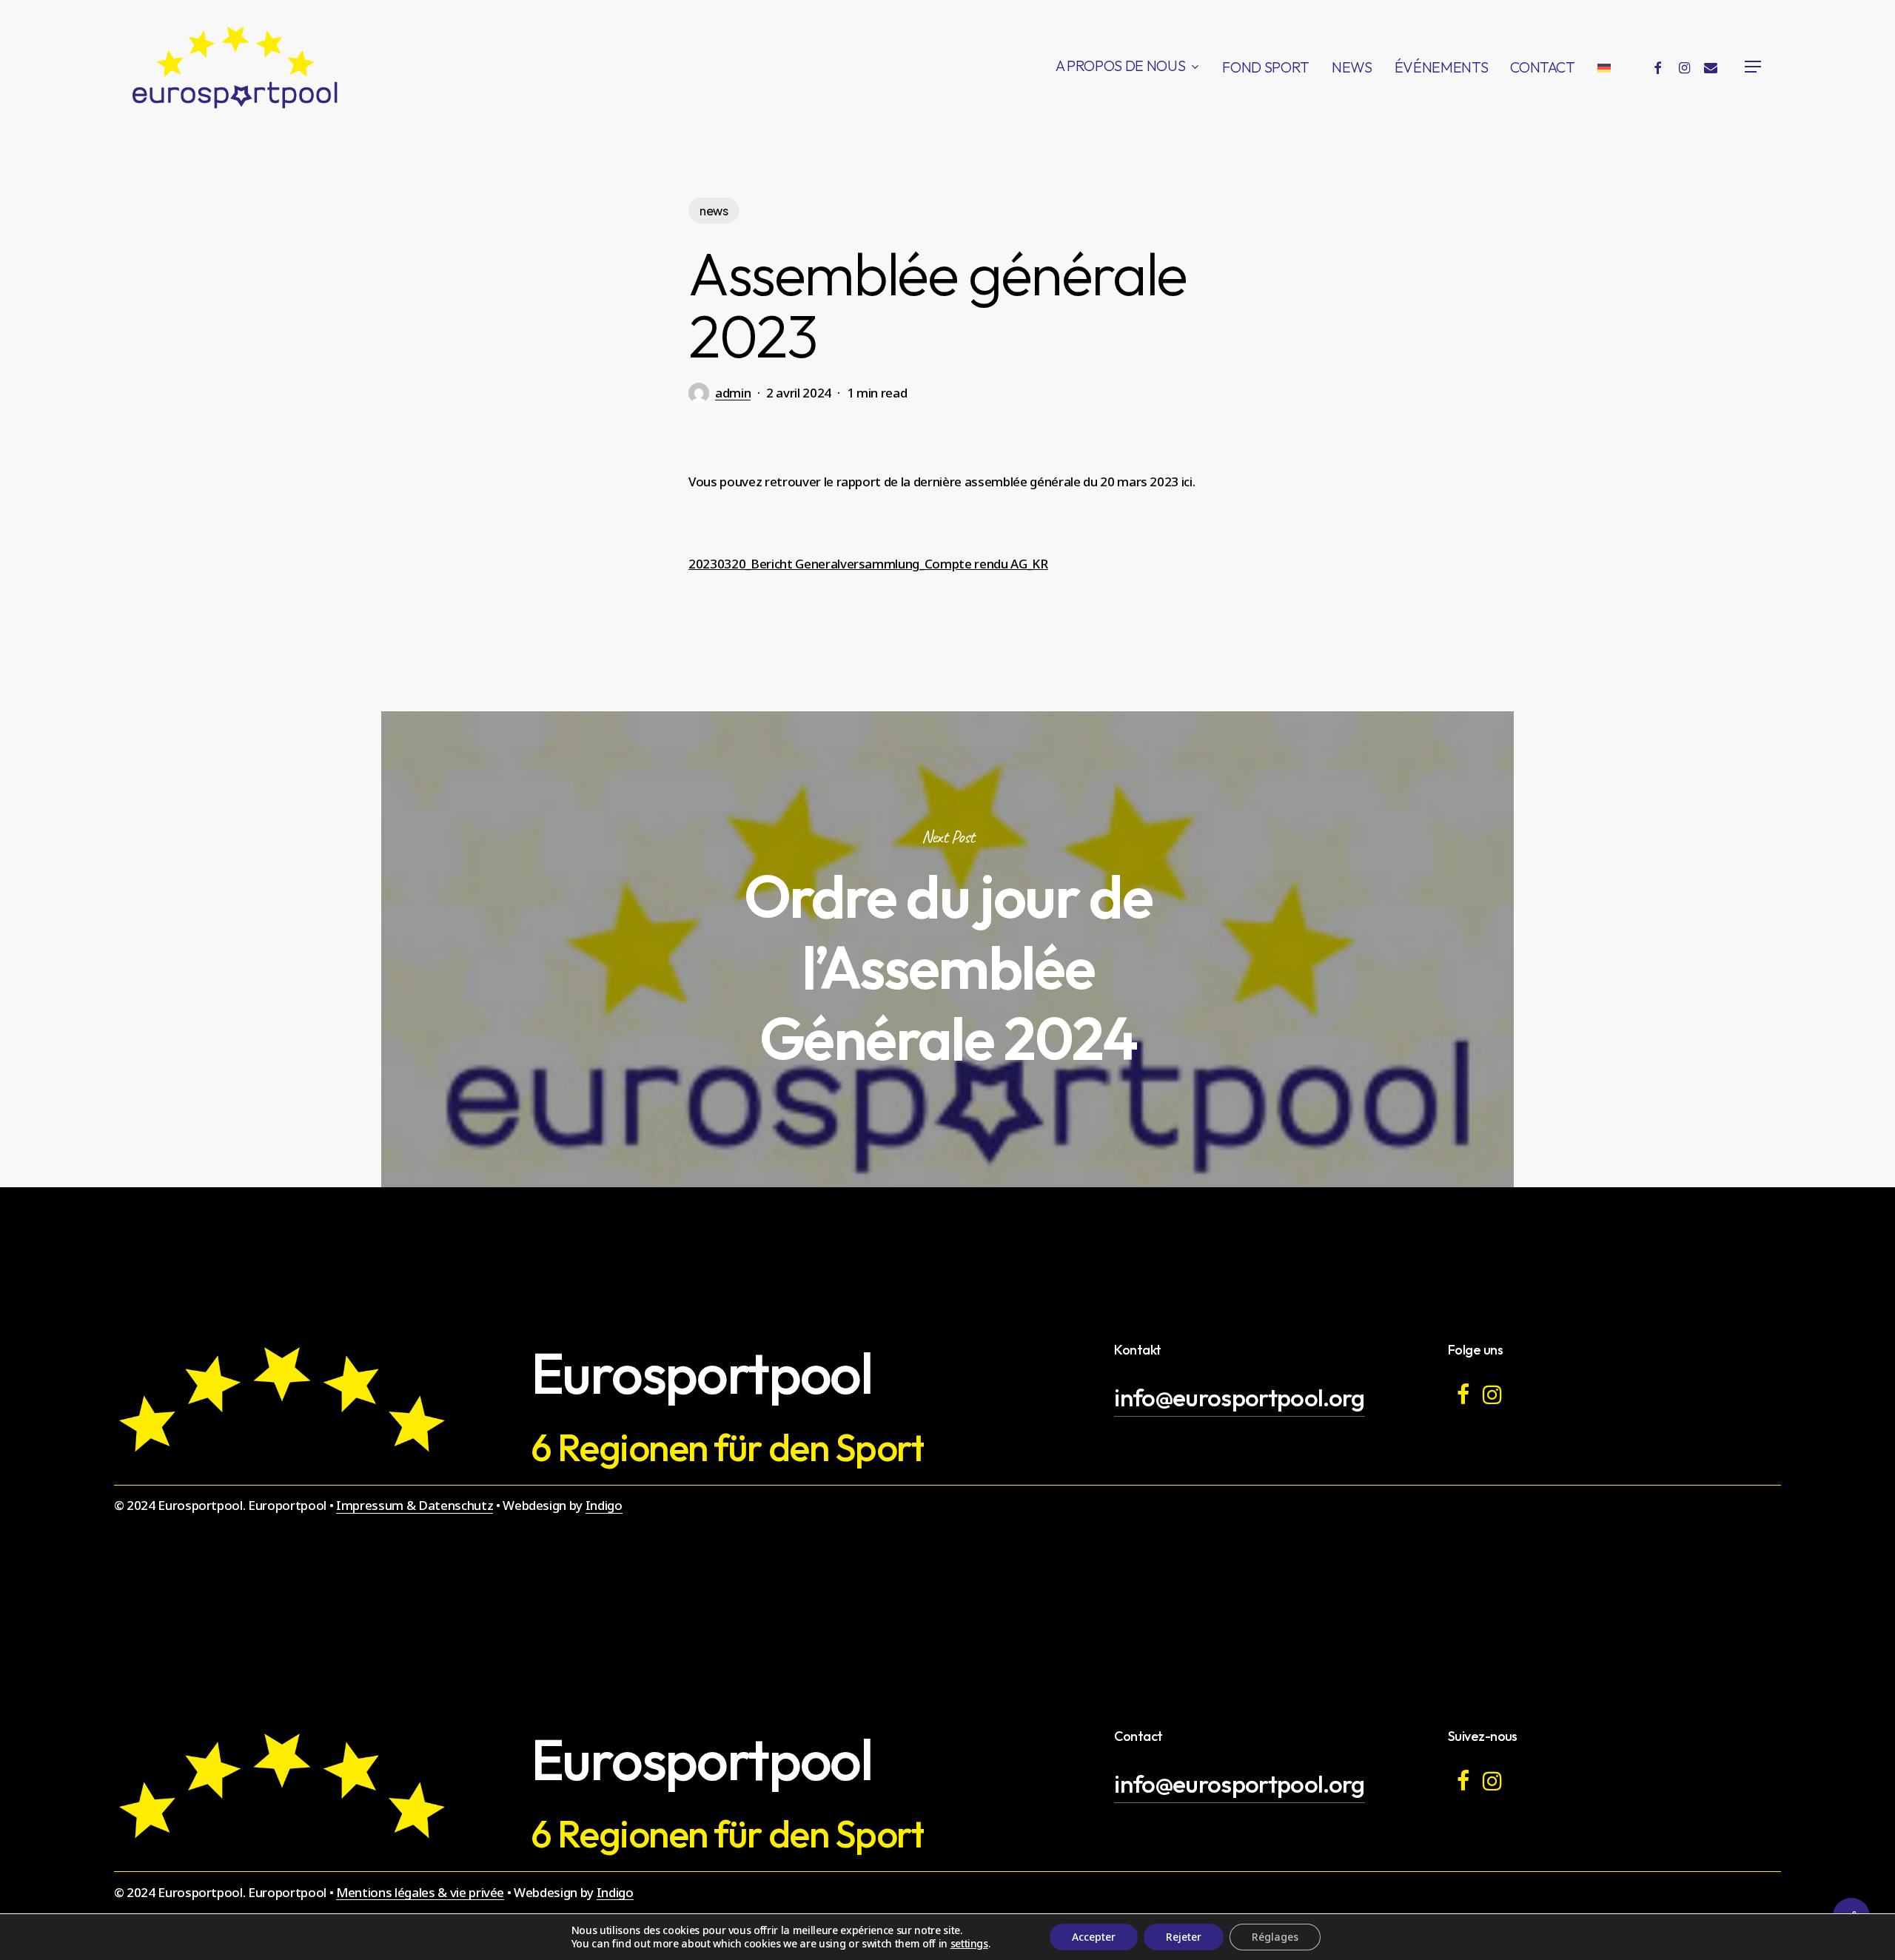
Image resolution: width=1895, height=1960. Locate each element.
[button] (1754, 67)
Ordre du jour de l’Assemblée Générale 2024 (947, 949)
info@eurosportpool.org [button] (1239, 1397)
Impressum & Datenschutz (415, 1505)
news (714, 211)
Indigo (604, 1505)
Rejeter (1184, 1937)
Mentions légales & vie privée (420, 1892)
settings (969, 1944)
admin (733, 393)
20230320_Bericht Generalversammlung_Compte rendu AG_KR (868, 564)
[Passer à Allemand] (1604, 67)
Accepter (1094, 1937)
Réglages (1275, 1937)
